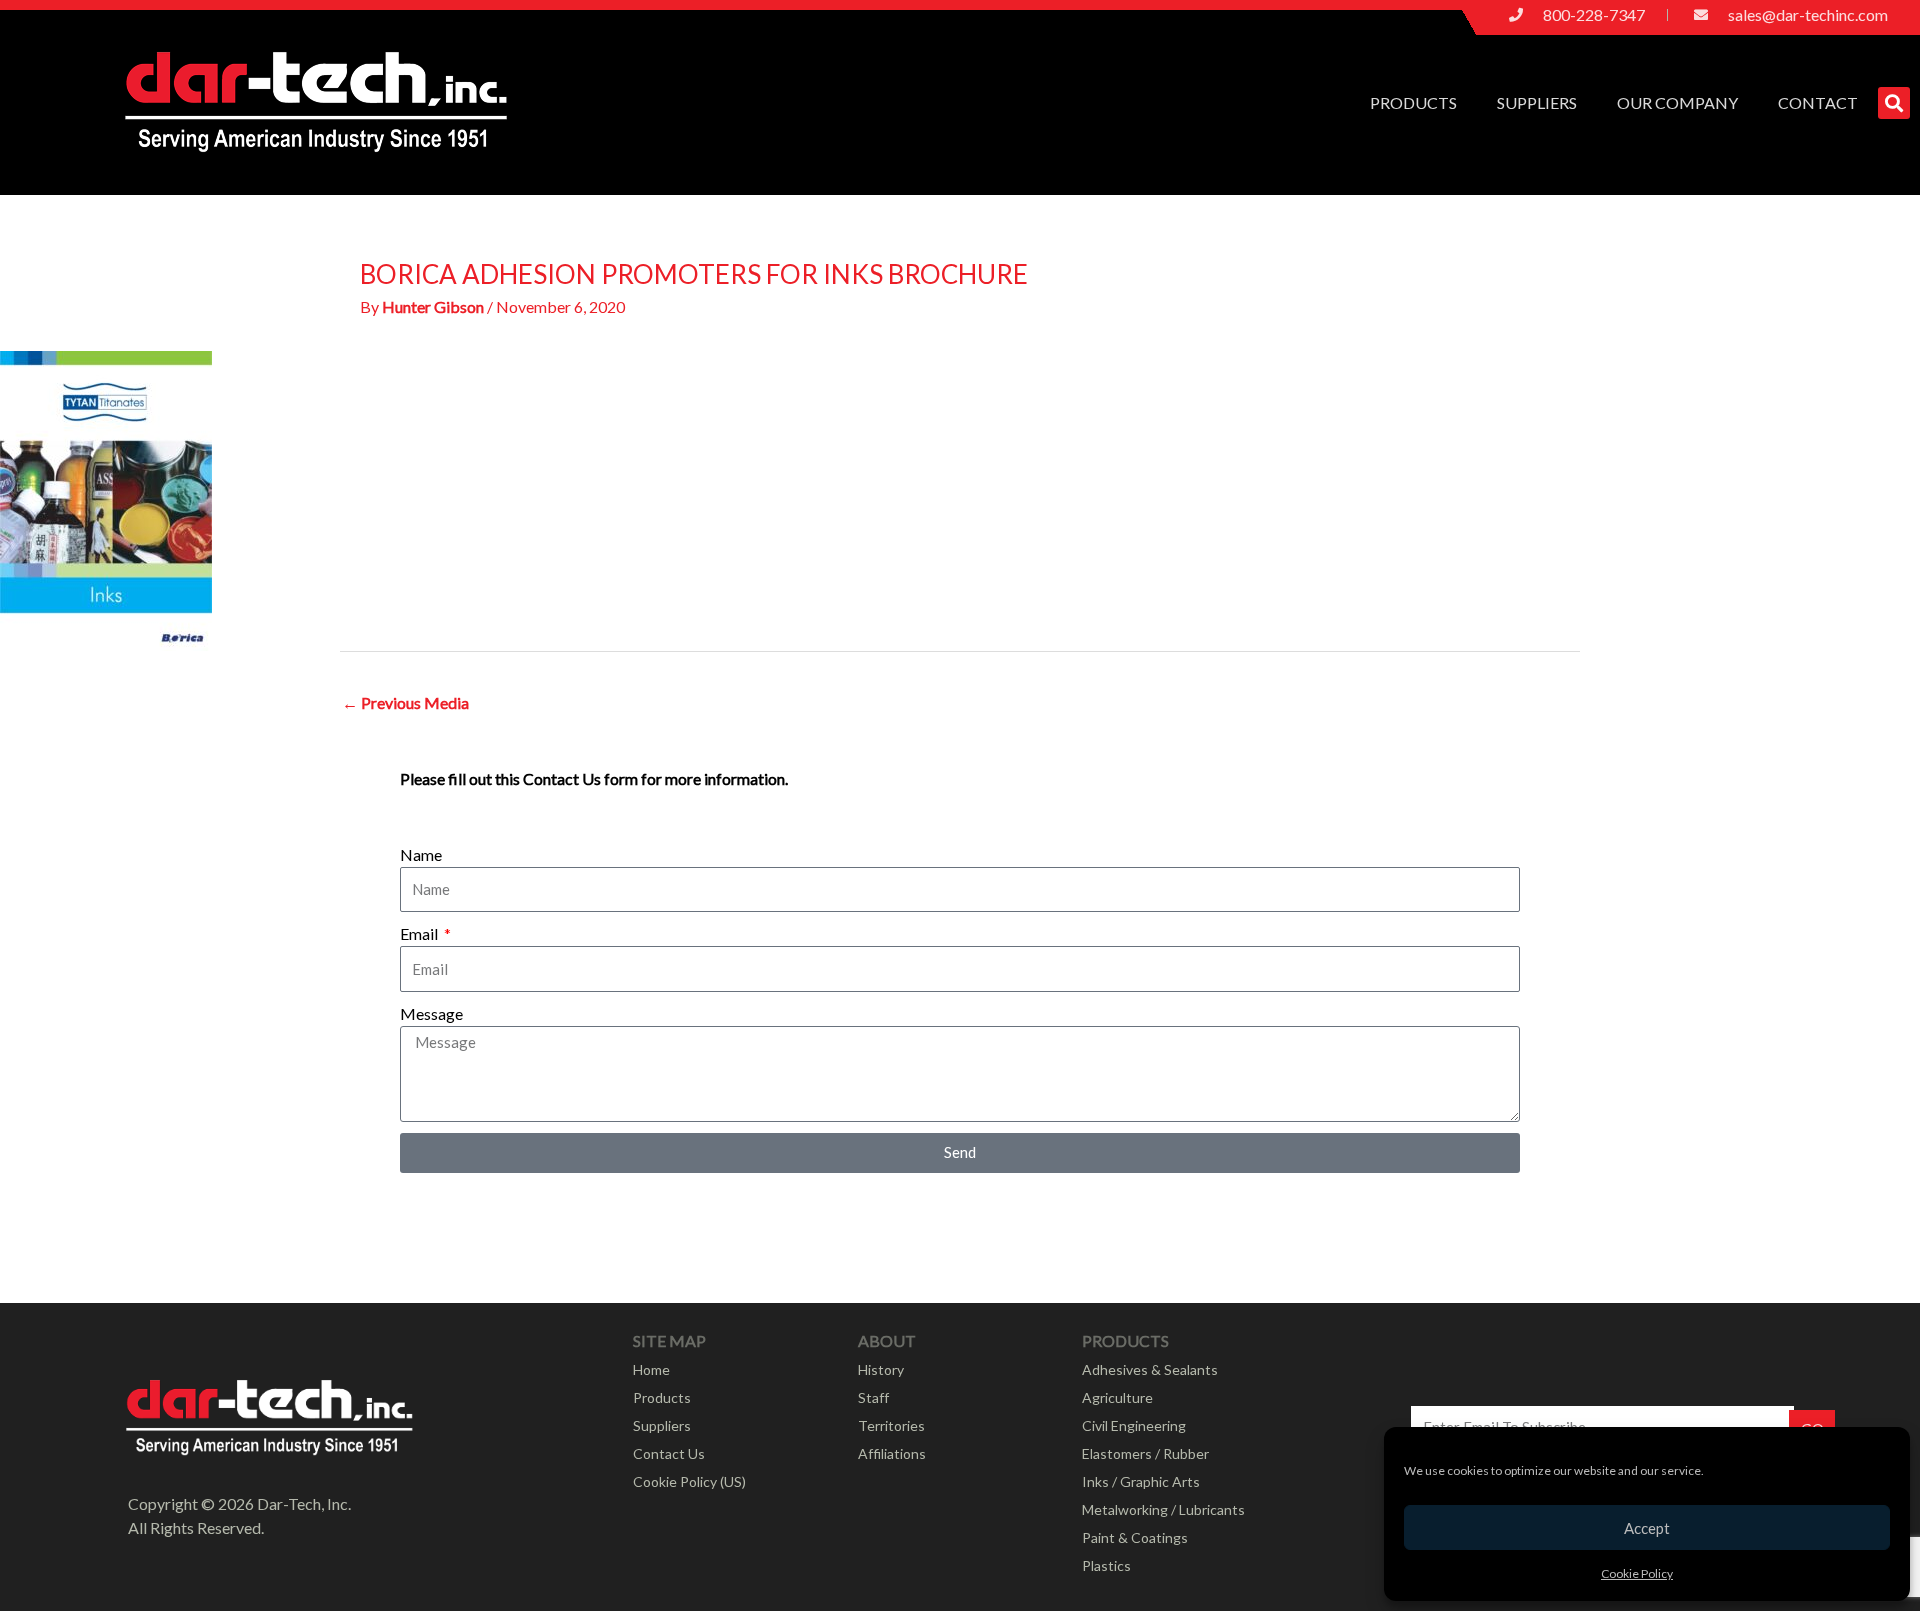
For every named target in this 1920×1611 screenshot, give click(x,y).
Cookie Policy (1637, 1573)
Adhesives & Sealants (1150, 1369)
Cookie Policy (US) (689, 1481)
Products (1413, 102)
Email (420, 933)
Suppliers (1537, 102)
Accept (1647, 1528)
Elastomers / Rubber (1145, 1453)
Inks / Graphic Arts (1141, 1481)
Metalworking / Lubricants (1163, 1509)
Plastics (1106, 1565)
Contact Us (669, 1453)
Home (651, 1369)
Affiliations (892, 1453)
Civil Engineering (1134, 1425)
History (881, 1369)
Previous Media (405, 702)
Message (431, 1013)
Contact (1818, 102)
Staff (873, 1397)
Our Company (1677, 102)
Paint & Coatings (1135, 1537)
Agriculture (1117, 1397)
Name (421, 854)
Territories (891, 1425)
